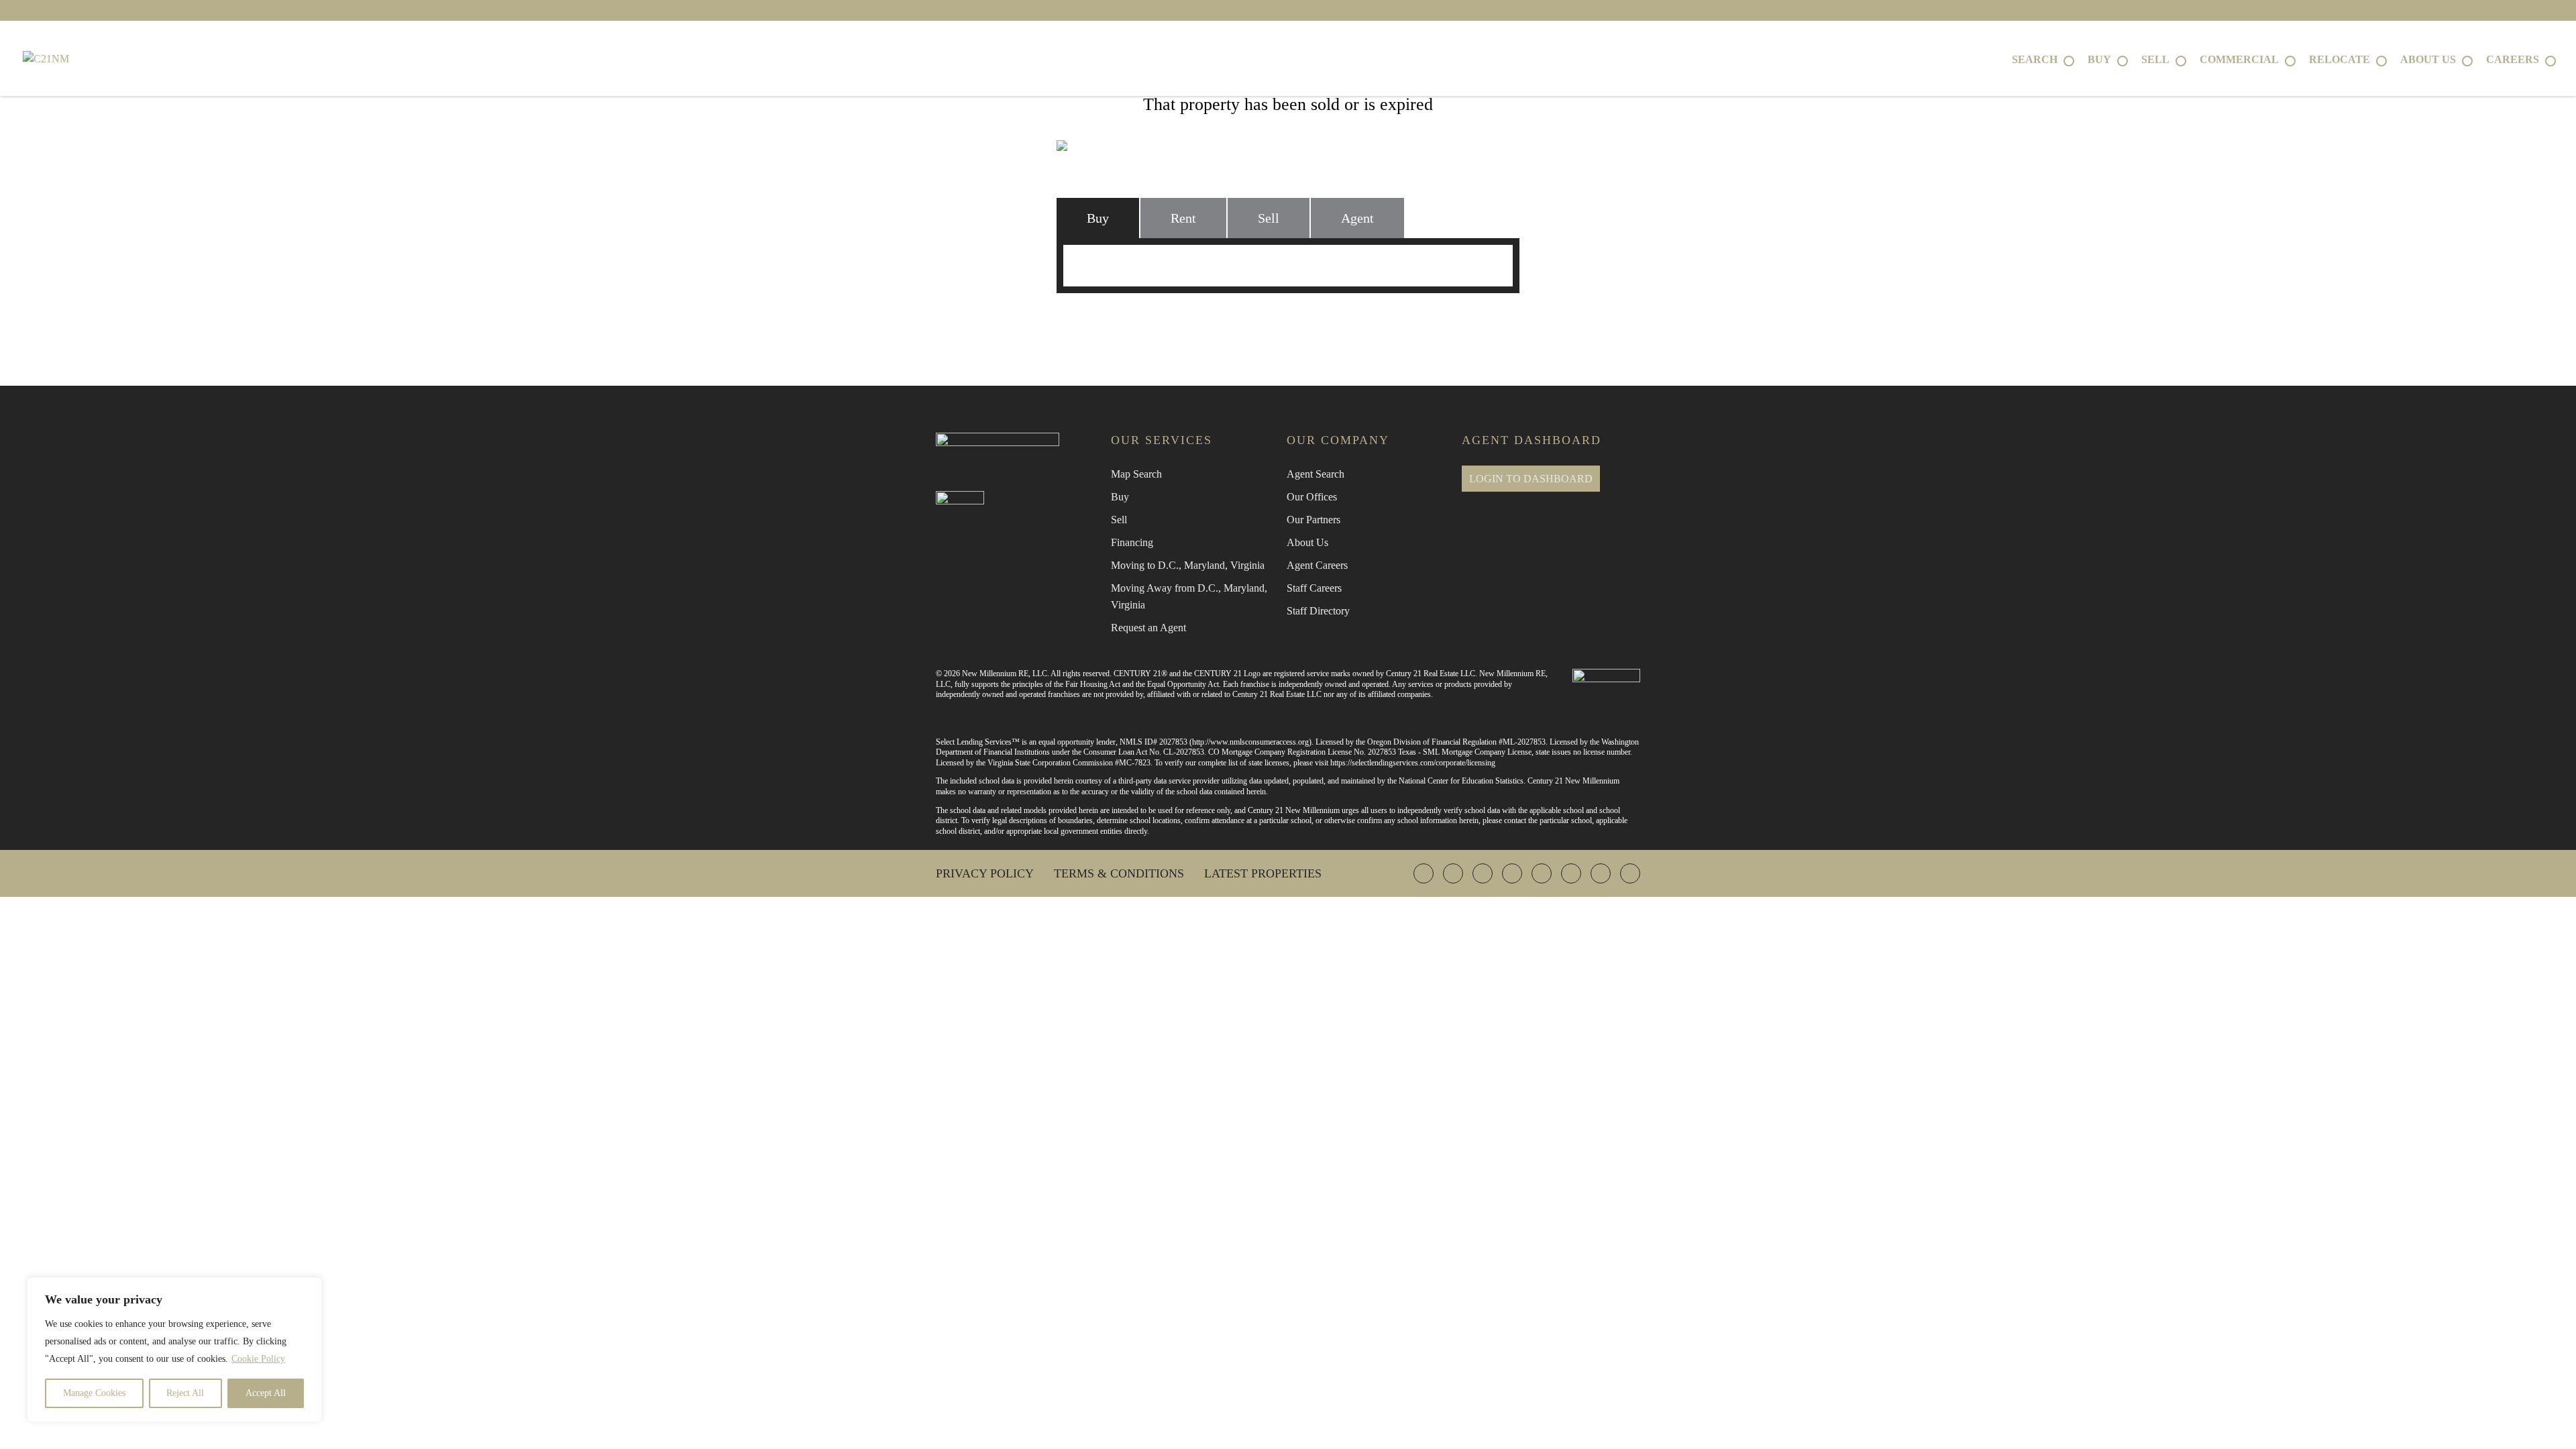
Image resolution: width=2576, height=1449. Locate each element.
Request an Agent (1148, 628)
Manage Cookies (94, 1393)
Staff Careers (1314, 588)
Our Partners (1313, 520)
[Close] (308, 1289)
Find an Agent (1140, 322)
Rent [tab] (1183, 218)
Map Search (1136, 474)
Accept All (266, 1393)
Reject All (185, 1393)
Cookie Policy (258, 1359)
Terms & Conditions (1119, 873)
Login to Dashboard (1531, 479)
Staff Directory (1318, 611)
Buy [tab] (1098, 218)
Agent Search (1316, 474)
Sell (1119, 520)
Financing (1132, 542)
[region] (174, 1350)
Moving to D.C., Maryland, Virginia (1188, 565)
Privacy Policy (985, 873)
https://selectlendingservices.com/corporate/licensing (1413, 763)
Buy (1120, 497)
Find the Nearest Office (1281, 322)
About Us (1307, 542)
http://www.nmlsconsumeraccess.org (1250, 742)
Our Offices (1312, 497)
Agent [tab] (1357, 218)
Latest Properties (1263, 873)
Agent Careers (1317, 565)
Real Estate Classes (1437, 322)
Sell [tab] (1269, 218)
